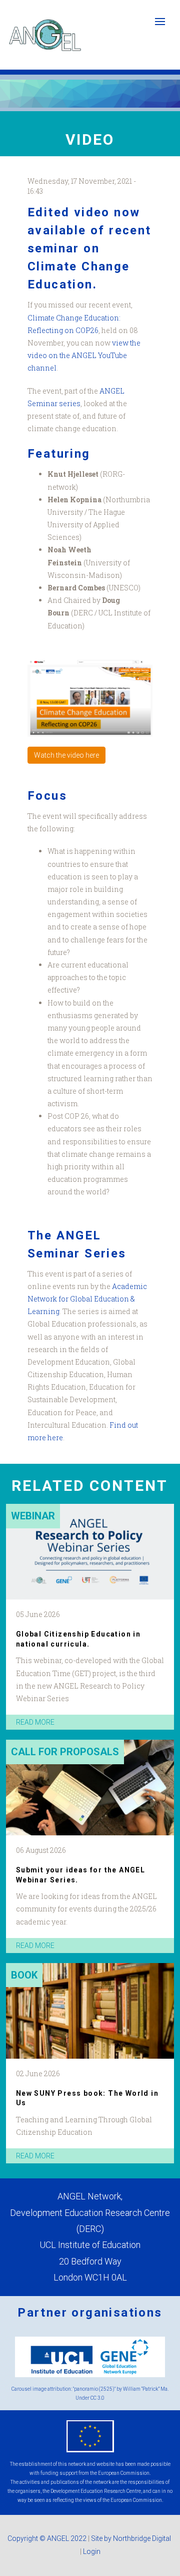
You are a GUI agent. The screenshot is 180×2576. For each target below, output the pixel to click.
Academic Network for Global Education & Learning (87, 1299)
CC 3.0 (97, 2398)
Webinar (33, 1516)
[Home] (45, 35)
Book (24, 1975)
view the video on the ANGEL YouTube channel (84, 355)
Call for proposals (65, 1752)
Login (92, 2551)
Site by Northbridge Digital (132, 2538)
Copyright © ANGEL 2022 (47, 2538)
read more (35, 1722)
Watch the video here (66, 755)
